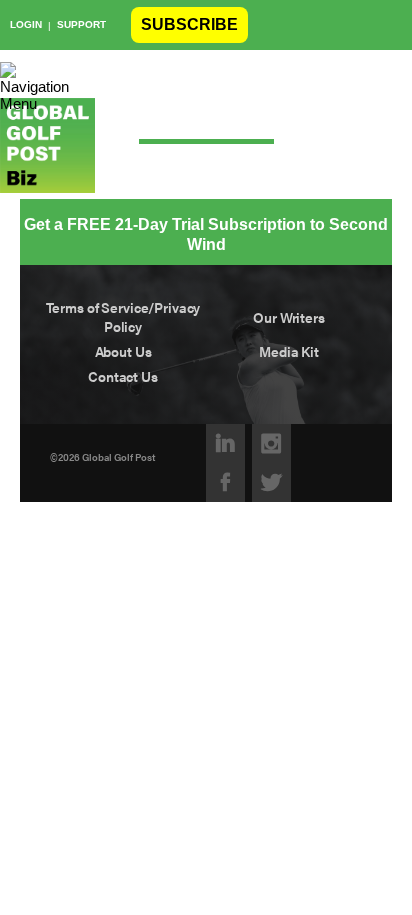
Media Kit (289, 351)
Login (26, 24)
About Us (123, 351)
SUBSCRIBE (189, 24)
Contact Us (123, 376)
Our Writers (289, 317)
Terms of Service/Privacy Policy (123, 317)
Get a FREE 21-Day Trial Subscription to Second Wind (206, 234)
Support (81, 24)
